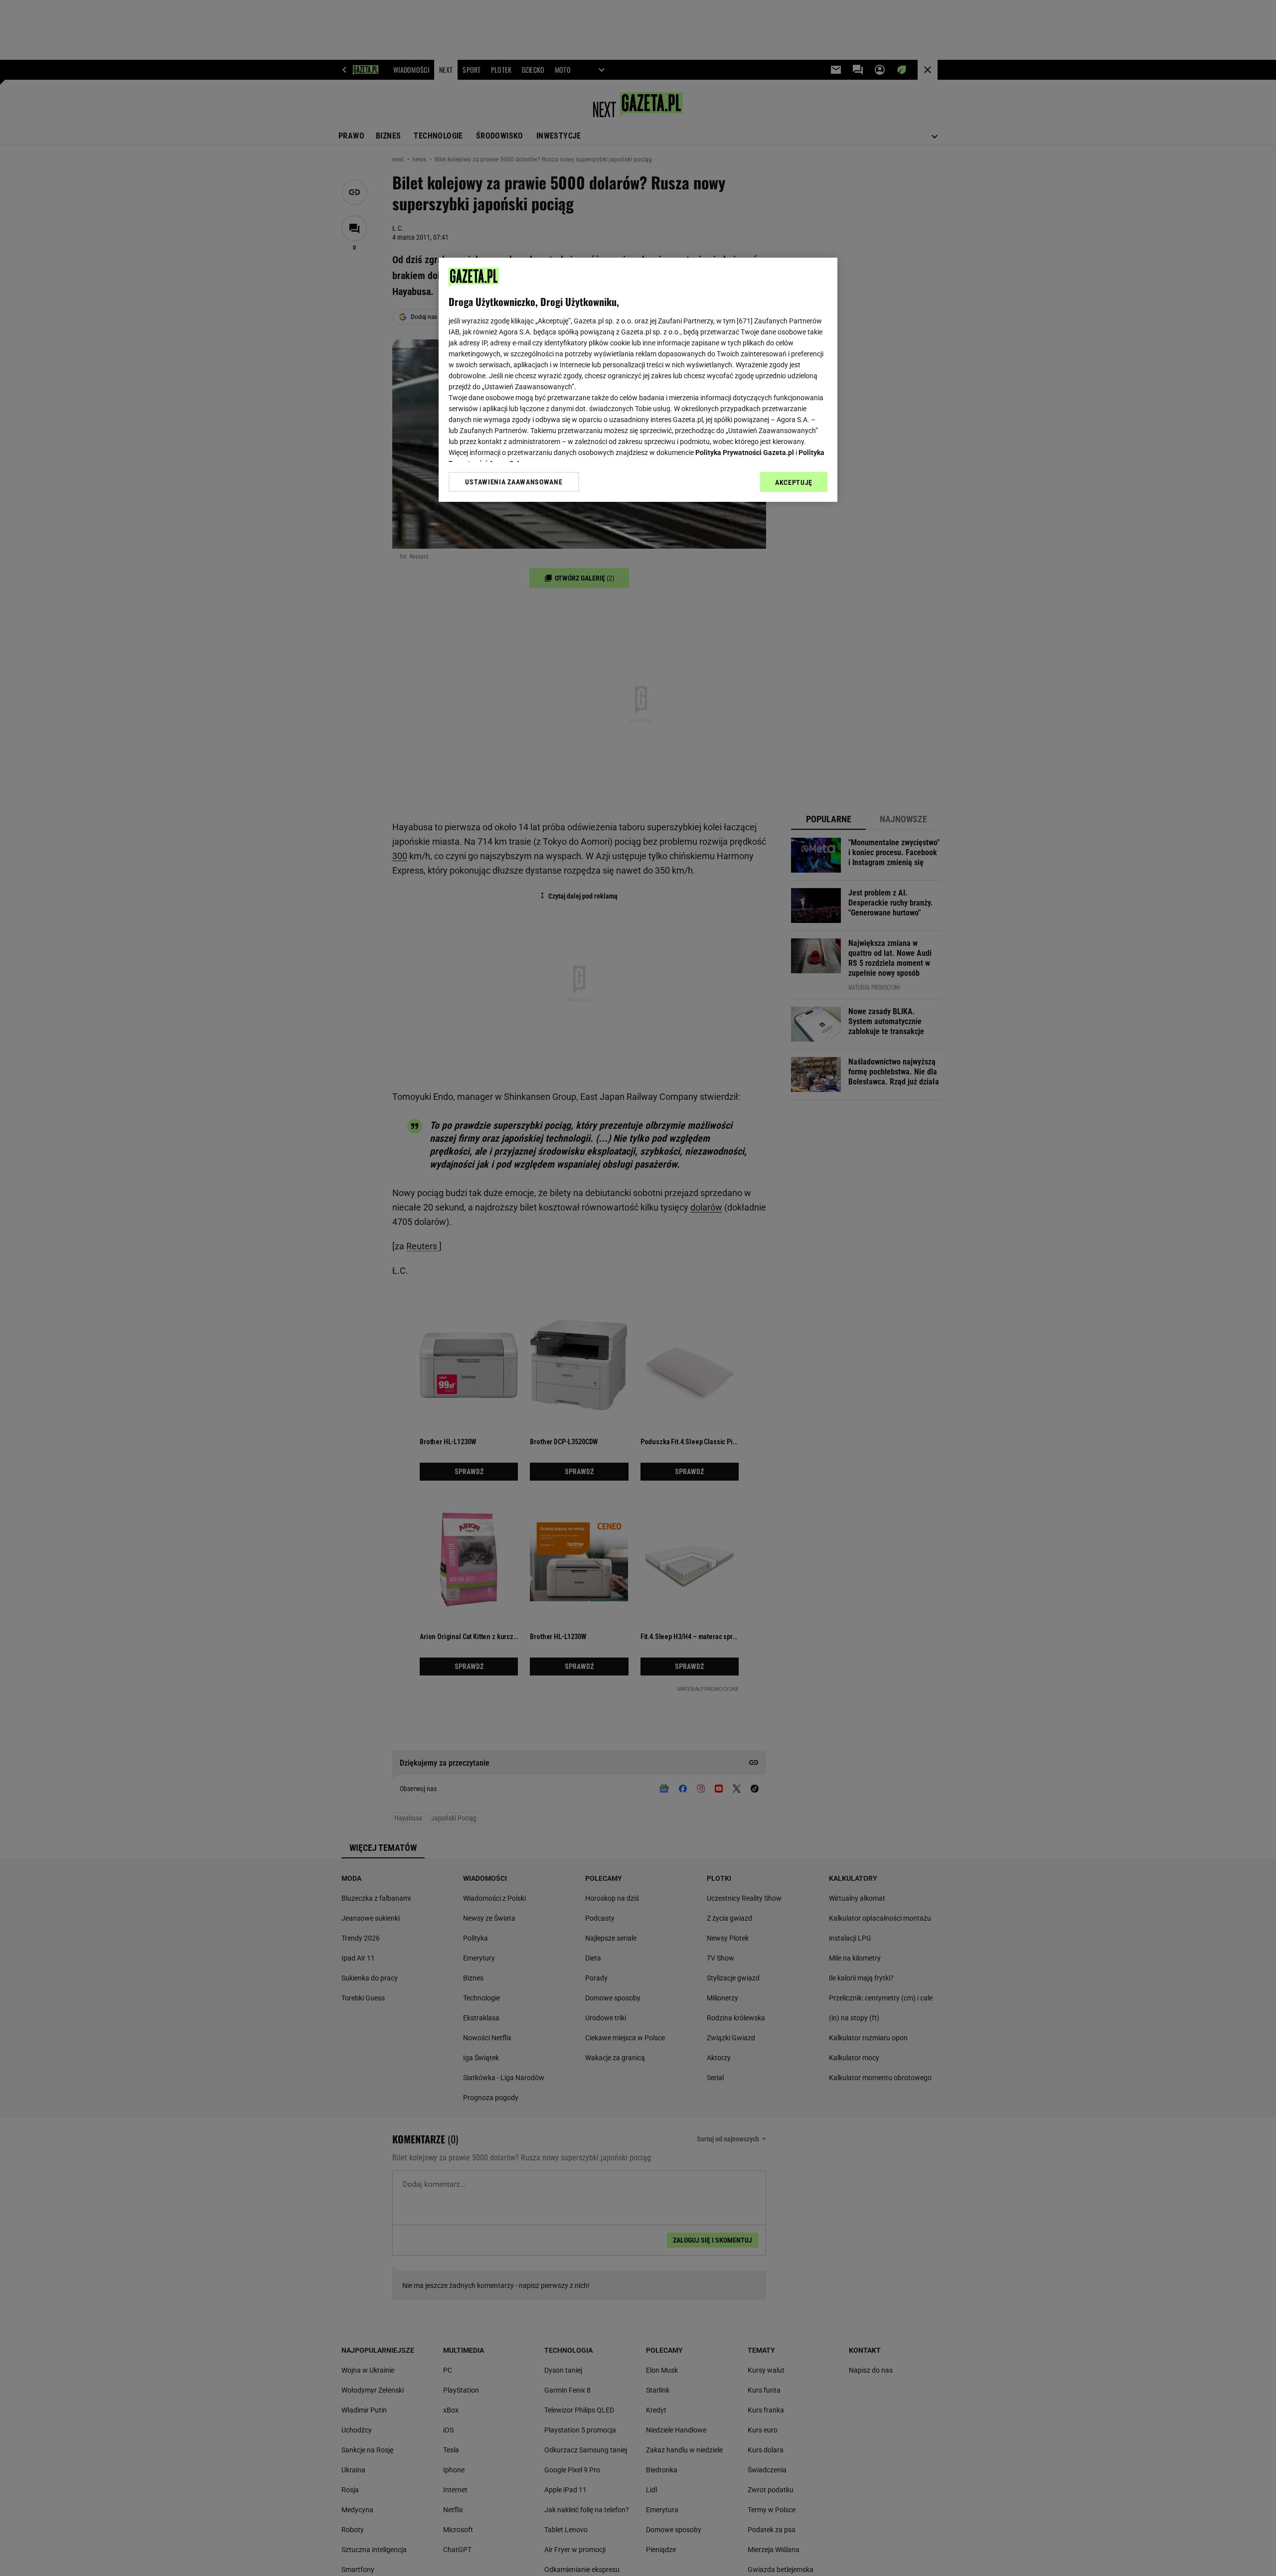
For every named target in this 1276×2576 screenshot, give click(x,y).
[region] (638, 380)
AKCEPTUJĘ (794, 482)
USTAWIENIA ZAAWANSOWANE (514, 482)
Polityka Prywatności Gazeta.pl (745, 453)
